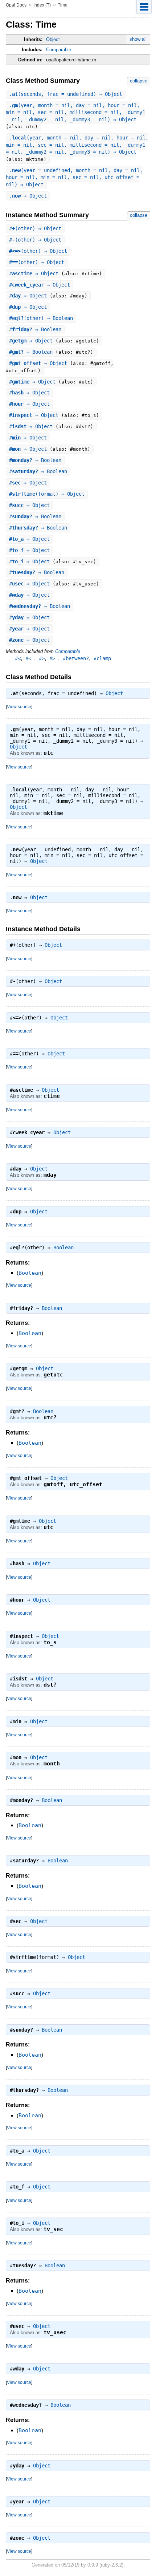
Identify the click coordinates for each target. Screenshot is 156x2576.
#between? (76, 658)
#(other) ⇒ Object (35, 228)
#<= (30, 658)
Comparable (59, 50)
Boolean (63, 1248)
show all (138, 39)
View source (19, 707)
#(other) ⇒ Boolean (41, 318)
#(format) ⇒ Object (47, 494)
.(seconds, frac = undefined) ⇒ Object (66, 94)
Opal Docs (16, 5)
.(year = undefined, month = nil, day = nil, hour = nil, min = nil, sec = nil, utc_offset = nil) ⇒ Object (74, 177)
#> (42, 658)
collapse (139, 81)
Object (53, 39)
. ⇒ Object (28, 196)
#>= (54, 658)
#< (18, 658)
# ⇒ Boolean (35, 329)
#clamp (102, 658)
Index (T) (42, 5)
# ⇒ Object (35, 273)
